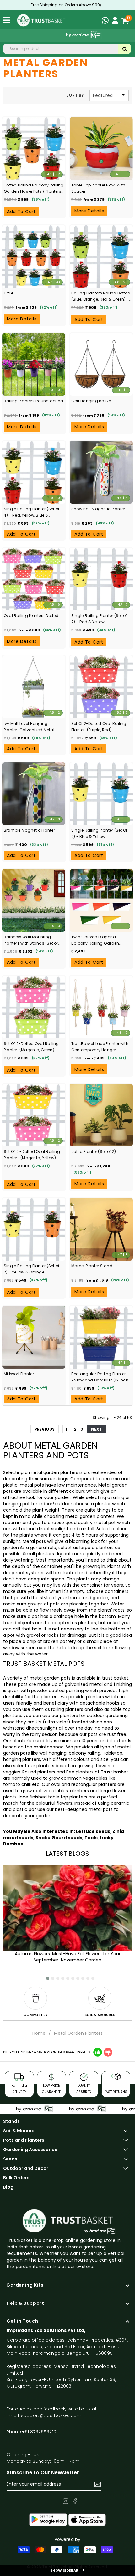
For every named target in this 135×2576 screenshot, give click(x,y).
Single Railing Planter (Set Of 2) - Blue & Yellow (99, 833)
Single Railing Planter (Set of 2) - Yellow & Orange (32, 1269)
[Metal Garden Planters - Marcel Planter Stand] (101, 1229)
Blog (8, 2187)
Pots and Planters (24, 2140)
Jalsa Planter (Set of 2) (94, 1152)
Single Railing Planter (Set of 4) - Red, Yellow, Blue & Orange (32, 512)
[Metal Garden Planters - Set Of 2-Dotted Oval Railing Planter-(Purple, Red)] (101, 687)
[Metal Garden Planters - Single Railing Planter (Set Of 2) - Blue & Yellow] (101, 794)
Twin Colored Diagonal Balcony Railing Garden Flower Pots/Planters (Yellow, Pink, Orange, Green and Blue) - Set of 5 (100, 940)
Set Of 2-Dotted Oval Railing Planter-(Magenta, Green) (31, 1047)
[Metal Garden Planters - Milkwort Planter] (34, 1337)
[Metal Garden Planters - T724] (34, 256)
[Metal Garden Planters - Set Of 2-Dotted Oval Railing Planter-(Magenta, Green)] (34, 1007)
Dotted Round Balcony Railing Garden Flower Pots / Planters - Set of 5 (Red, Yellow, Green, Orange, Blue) (34, 189)
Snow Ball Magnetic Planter (98, 509)
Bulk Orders (16, 2178)
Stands (11, 2121)
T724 (8, 293)
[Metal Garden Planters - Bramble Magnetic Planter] (34, 794)
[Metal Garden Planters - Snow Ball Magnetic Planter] (101, 472)
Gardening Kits (25, 2285)
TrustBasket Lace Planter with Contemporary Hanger (100, 1047)
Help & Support (25, 2303)
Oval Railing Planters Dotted (31, 616)
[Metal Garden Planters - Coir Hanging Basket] (101, 364)
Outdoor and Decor (26, 2168)
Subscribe (98, 2484)
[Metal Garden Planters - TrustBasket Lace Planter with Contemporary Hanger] (101, 1007)
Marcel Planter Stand (92, 1266)
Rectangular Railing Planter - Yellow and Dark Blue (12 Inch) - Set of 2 (101, 1377)
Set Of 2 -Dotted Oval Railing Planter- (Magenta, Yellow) (32, 1155)
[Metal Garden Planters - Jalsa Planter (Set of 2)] (101, 1115)
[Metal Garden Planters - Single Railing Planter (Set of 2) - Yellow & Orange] (34, 1229)
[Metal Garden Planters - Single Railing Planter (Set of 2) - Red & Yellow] (101, 579)
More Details (89, 211)
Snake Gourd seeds (59, 1838)
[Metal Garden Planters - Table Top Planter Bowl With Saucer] (101, 148)
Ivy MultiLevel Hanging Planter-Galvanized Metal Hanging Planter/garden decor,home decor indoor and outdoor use (29, 727)
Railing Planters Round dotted (33, 401)
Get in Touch (22, 2321)
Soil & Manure (19, 2131)
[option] (35, 2000)
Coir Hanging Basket (92, 401)
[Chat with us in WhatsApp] (107, 21)
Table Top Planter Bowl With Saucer (98, 188)
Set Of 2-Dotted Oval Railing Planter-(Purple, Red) (99, 727)
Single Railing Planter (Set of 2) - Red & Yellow (99, 619)
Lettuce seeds (93, 1831)
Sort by (75, 95)
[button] (45, 1976)
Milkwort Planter (19, 1374)
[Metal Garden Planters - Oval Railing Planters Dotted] (34, 579)
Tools (91, 1838)
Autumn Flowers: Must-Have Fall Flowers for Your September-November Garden (68, 1957)
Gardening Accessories (30, 2150)
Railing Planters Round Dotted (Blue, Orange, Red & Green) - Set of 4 (101, 296)
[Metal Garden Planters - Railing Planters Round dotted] (34, 364)
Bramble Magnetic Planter (29, 830)
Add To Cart (21, 212)
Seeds (10, 2159)
